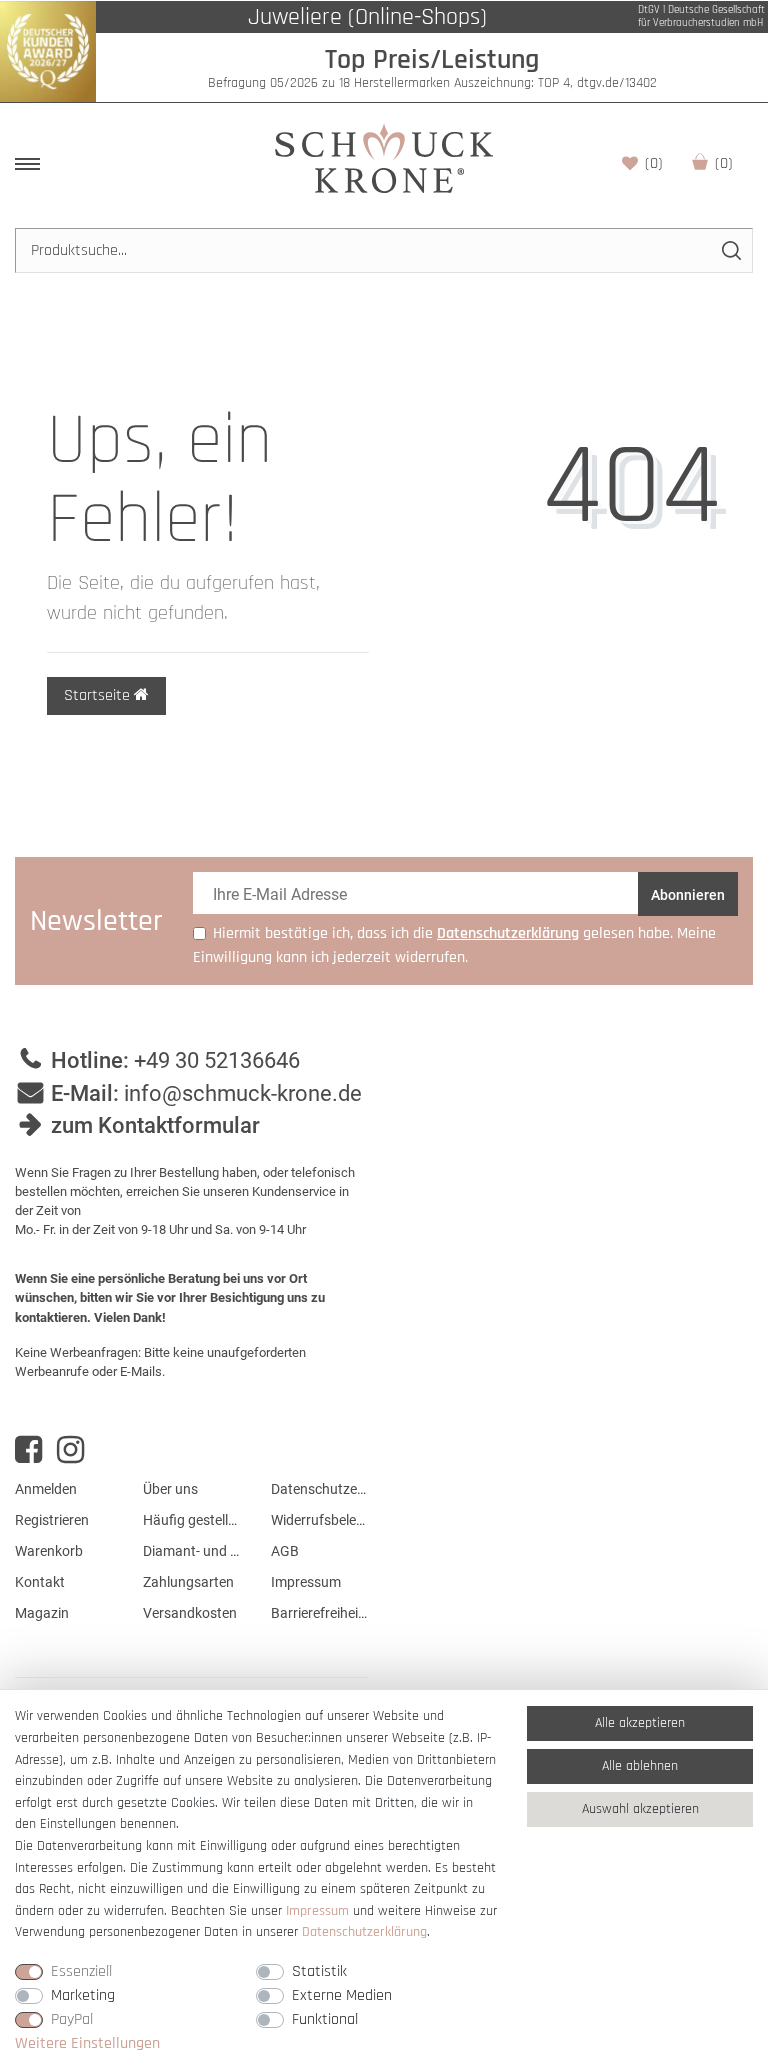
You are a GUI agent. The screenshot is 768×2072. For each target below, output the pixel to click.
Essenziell (81, 1971)
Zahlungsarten (188, 1582)
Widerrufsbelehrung (320, 1520)
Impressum (306, 1582)
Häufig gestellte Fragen (192, 1520)
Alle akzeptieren (640, 1723)
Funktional (325, 2019)
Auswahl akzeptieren (640, 1809)
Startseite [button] (99, 695)
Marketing (83, 1995)
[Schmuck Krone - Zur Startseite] (384, 157)
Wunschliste (654, 163)
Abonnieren (688, 895)
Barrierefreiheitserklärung (320, 1613)
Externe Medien (342, 1995)
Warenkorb (724, 163)
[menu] (27, 164)
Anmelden (46, 1489)
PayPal (72, 2019)
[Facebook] (28, 1450)
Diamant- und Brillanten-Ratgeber (192, 1551)
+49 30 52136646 (217, 1060)
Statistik (319, 1971)
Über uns (170, 1489)
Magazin (42, 1613)
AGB (285, 1551)
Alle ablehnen (640, 1766)
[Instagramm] (70, 1450)
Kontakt (40, 1582)
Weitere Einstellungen (87, 2043)
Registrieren (52, 1520)
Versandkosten (190, 1613)
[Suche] (730, 250)
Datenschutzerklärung (320, 1489)
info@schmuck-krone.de (243, 1093)
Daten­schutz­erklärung (364, 1932)
